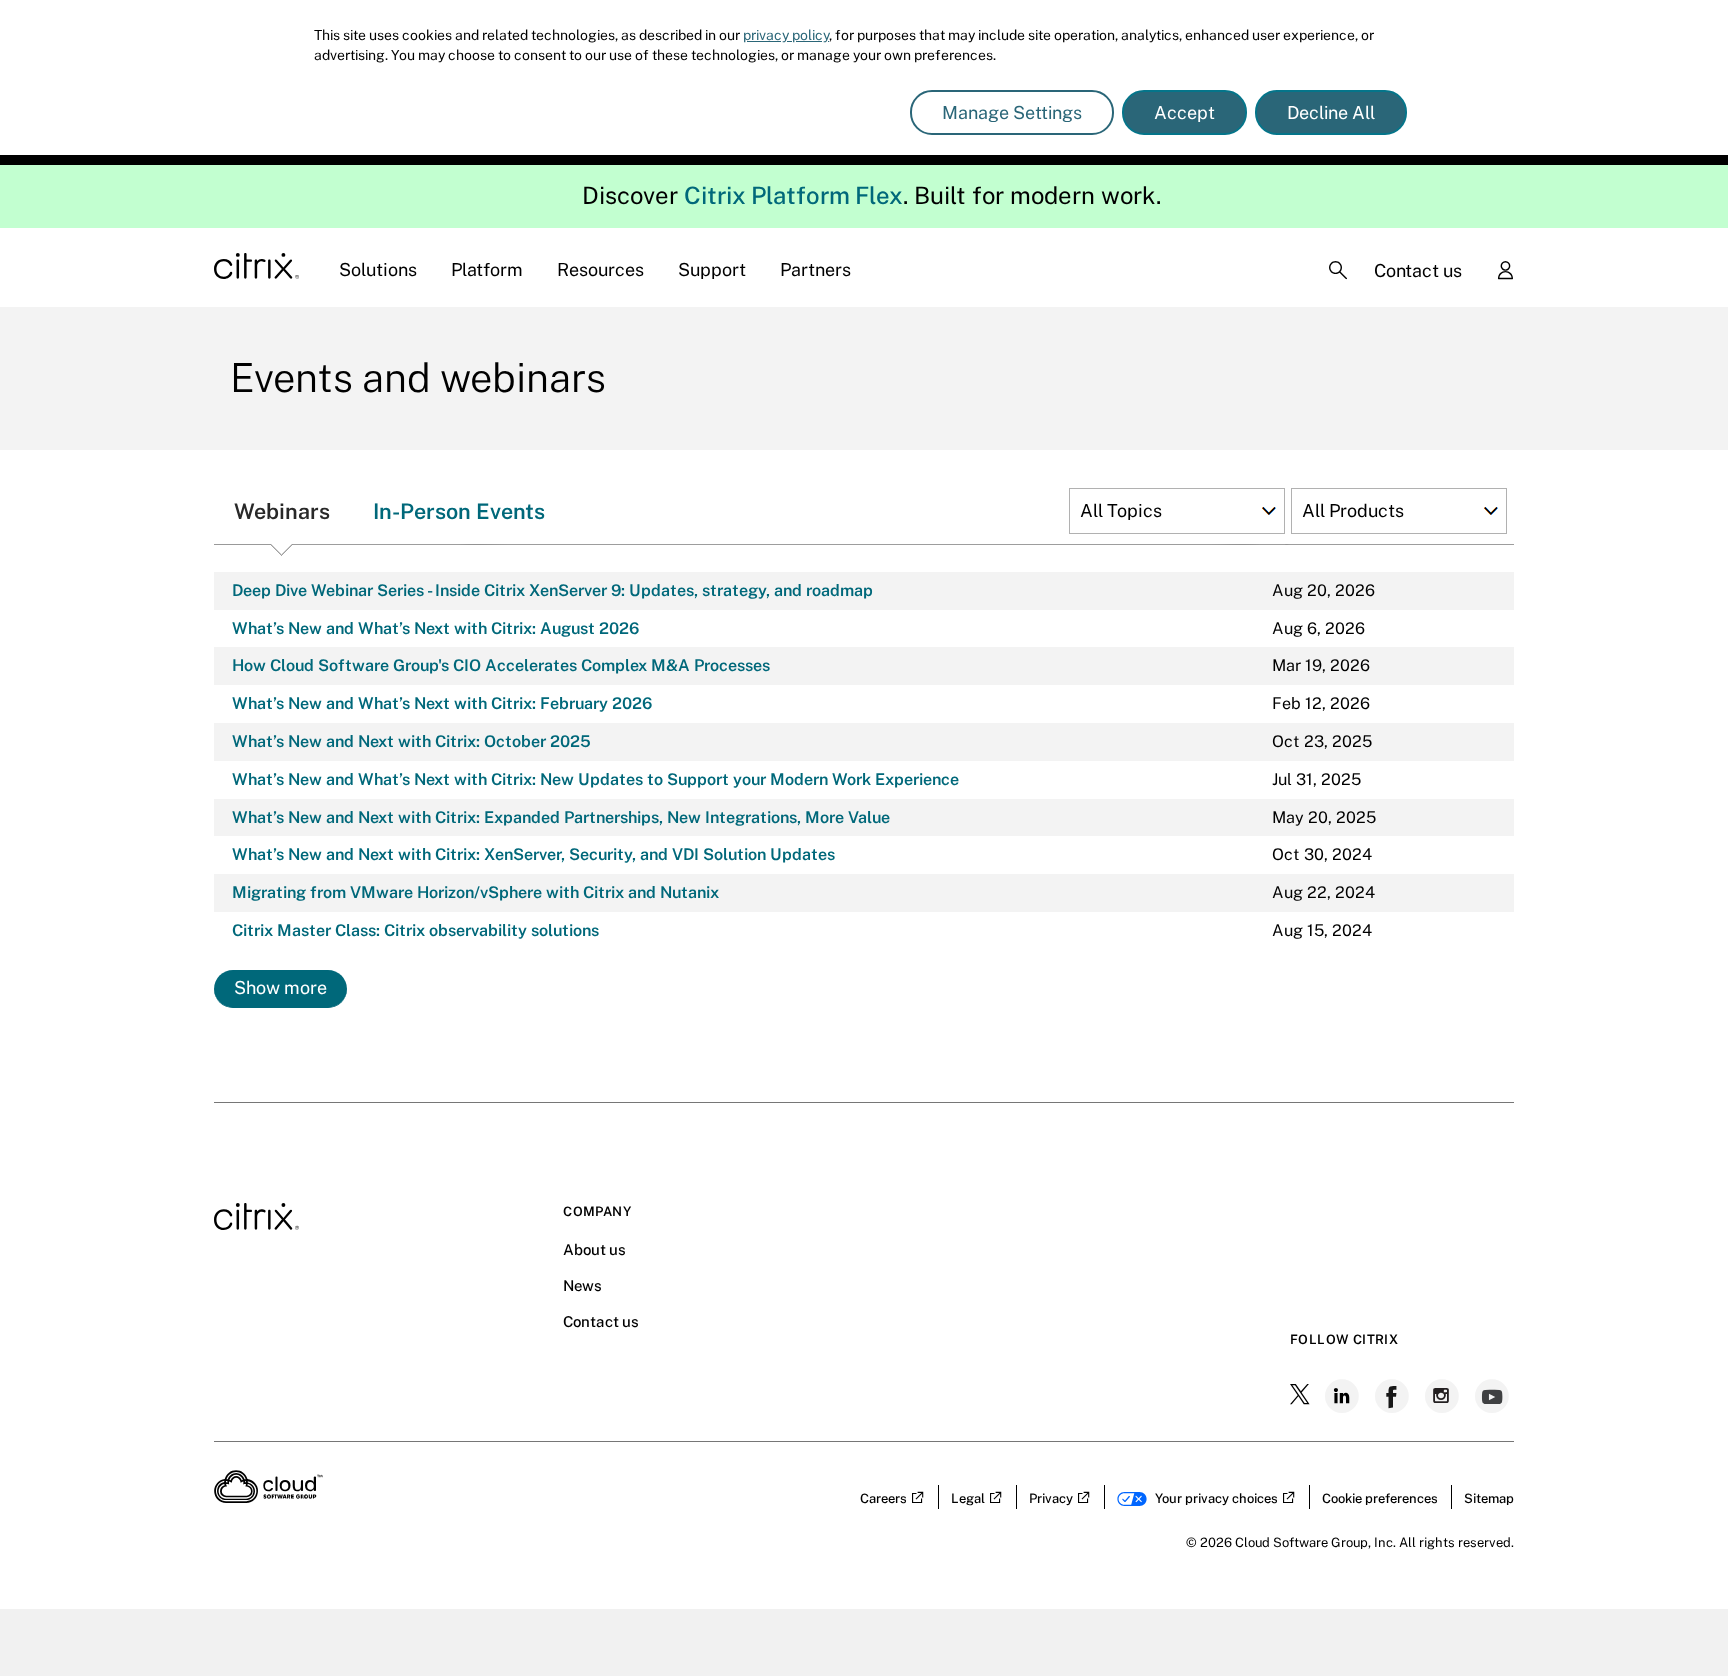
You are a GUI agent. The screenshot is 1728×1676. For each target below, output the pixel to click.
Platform (487, 269)
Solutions (378, 269)
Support (712, 269)
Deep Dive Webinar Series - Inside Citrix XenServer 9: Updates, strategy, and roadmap (552, 590)
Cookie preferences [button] (1380, 1498)
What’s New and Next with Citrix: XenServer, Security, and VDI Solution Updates (533, 854)
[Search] (1338, 270)
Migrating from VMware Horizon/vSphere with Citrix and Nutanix (475, 892)
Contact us (1418, 270)
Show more (280, 987)
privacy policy (786, 35)
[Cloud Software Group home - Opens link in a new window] (268, 1497)
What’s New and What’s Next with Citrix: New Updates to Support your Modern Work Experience (595, 779)
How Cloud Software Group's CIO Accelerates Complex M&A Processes (501, 665)
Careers (883, 1498)
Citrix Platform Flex (793, 195)
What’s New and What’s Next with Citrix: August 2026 (435, 628)
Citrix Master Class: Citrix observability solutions (415, 930)
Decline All (1331, 112)
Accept (1184, 112)
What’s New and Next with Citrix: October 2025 (411, 741)
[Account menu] (1505, 272)
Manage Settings (1012, 112)
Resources (600, 269)
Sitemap (1489, 1498)
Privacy (1051, 1498)
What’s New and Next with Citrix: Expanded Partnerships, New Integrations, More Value (561, 817)
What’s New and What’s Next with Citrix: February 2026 (442, 703)
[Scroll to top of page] (1675, 1618)
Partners (815, 269)
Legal (968, 1498)
